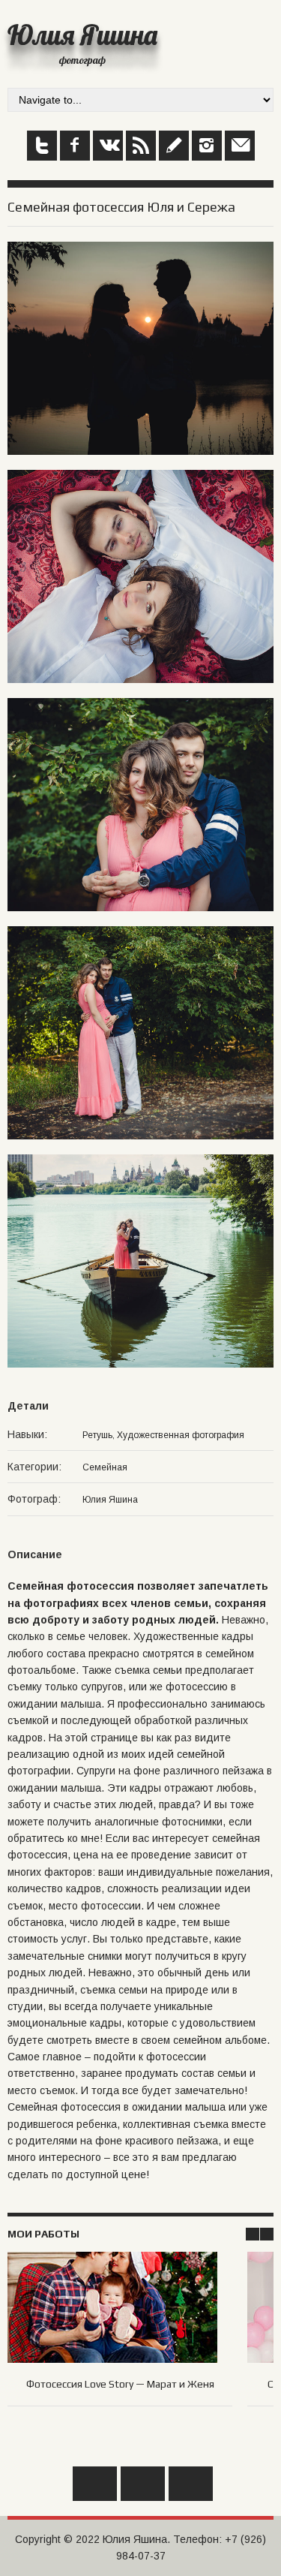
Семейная (105, 1467)
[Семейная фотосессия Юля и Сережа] (140, 250)
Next (267, 2234)
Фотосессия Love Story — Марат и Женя (120, 2384)
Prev (253, 2234)
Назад (95, 2484)
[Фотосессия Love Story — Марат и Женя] (120, 2292)
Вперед (191, 2484)
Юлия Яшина (82, 35)
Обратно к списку (143, 2484)
